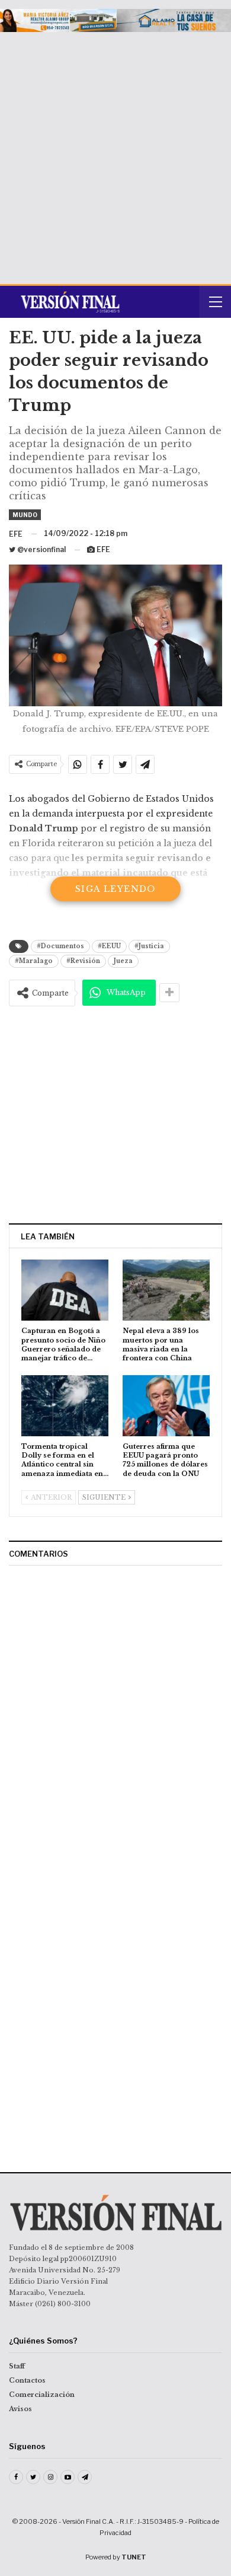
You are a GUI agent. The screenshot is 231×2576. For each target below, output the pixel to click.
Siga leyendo (115, 889)
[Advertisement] (115, 154)
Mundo (25, 515)
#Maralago (34, 961)
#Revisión (83, 961)
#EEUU (109, 946)
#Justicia (149, 946)
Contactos (27, 2380)
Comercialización (42, 2395)
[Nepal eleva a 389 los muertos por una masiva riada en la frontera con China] (166, 1290)
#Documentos (60, 946)
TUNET (134, 2557)
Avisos (20, 2409)
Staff (17, 2366)
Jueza (123, 961)
